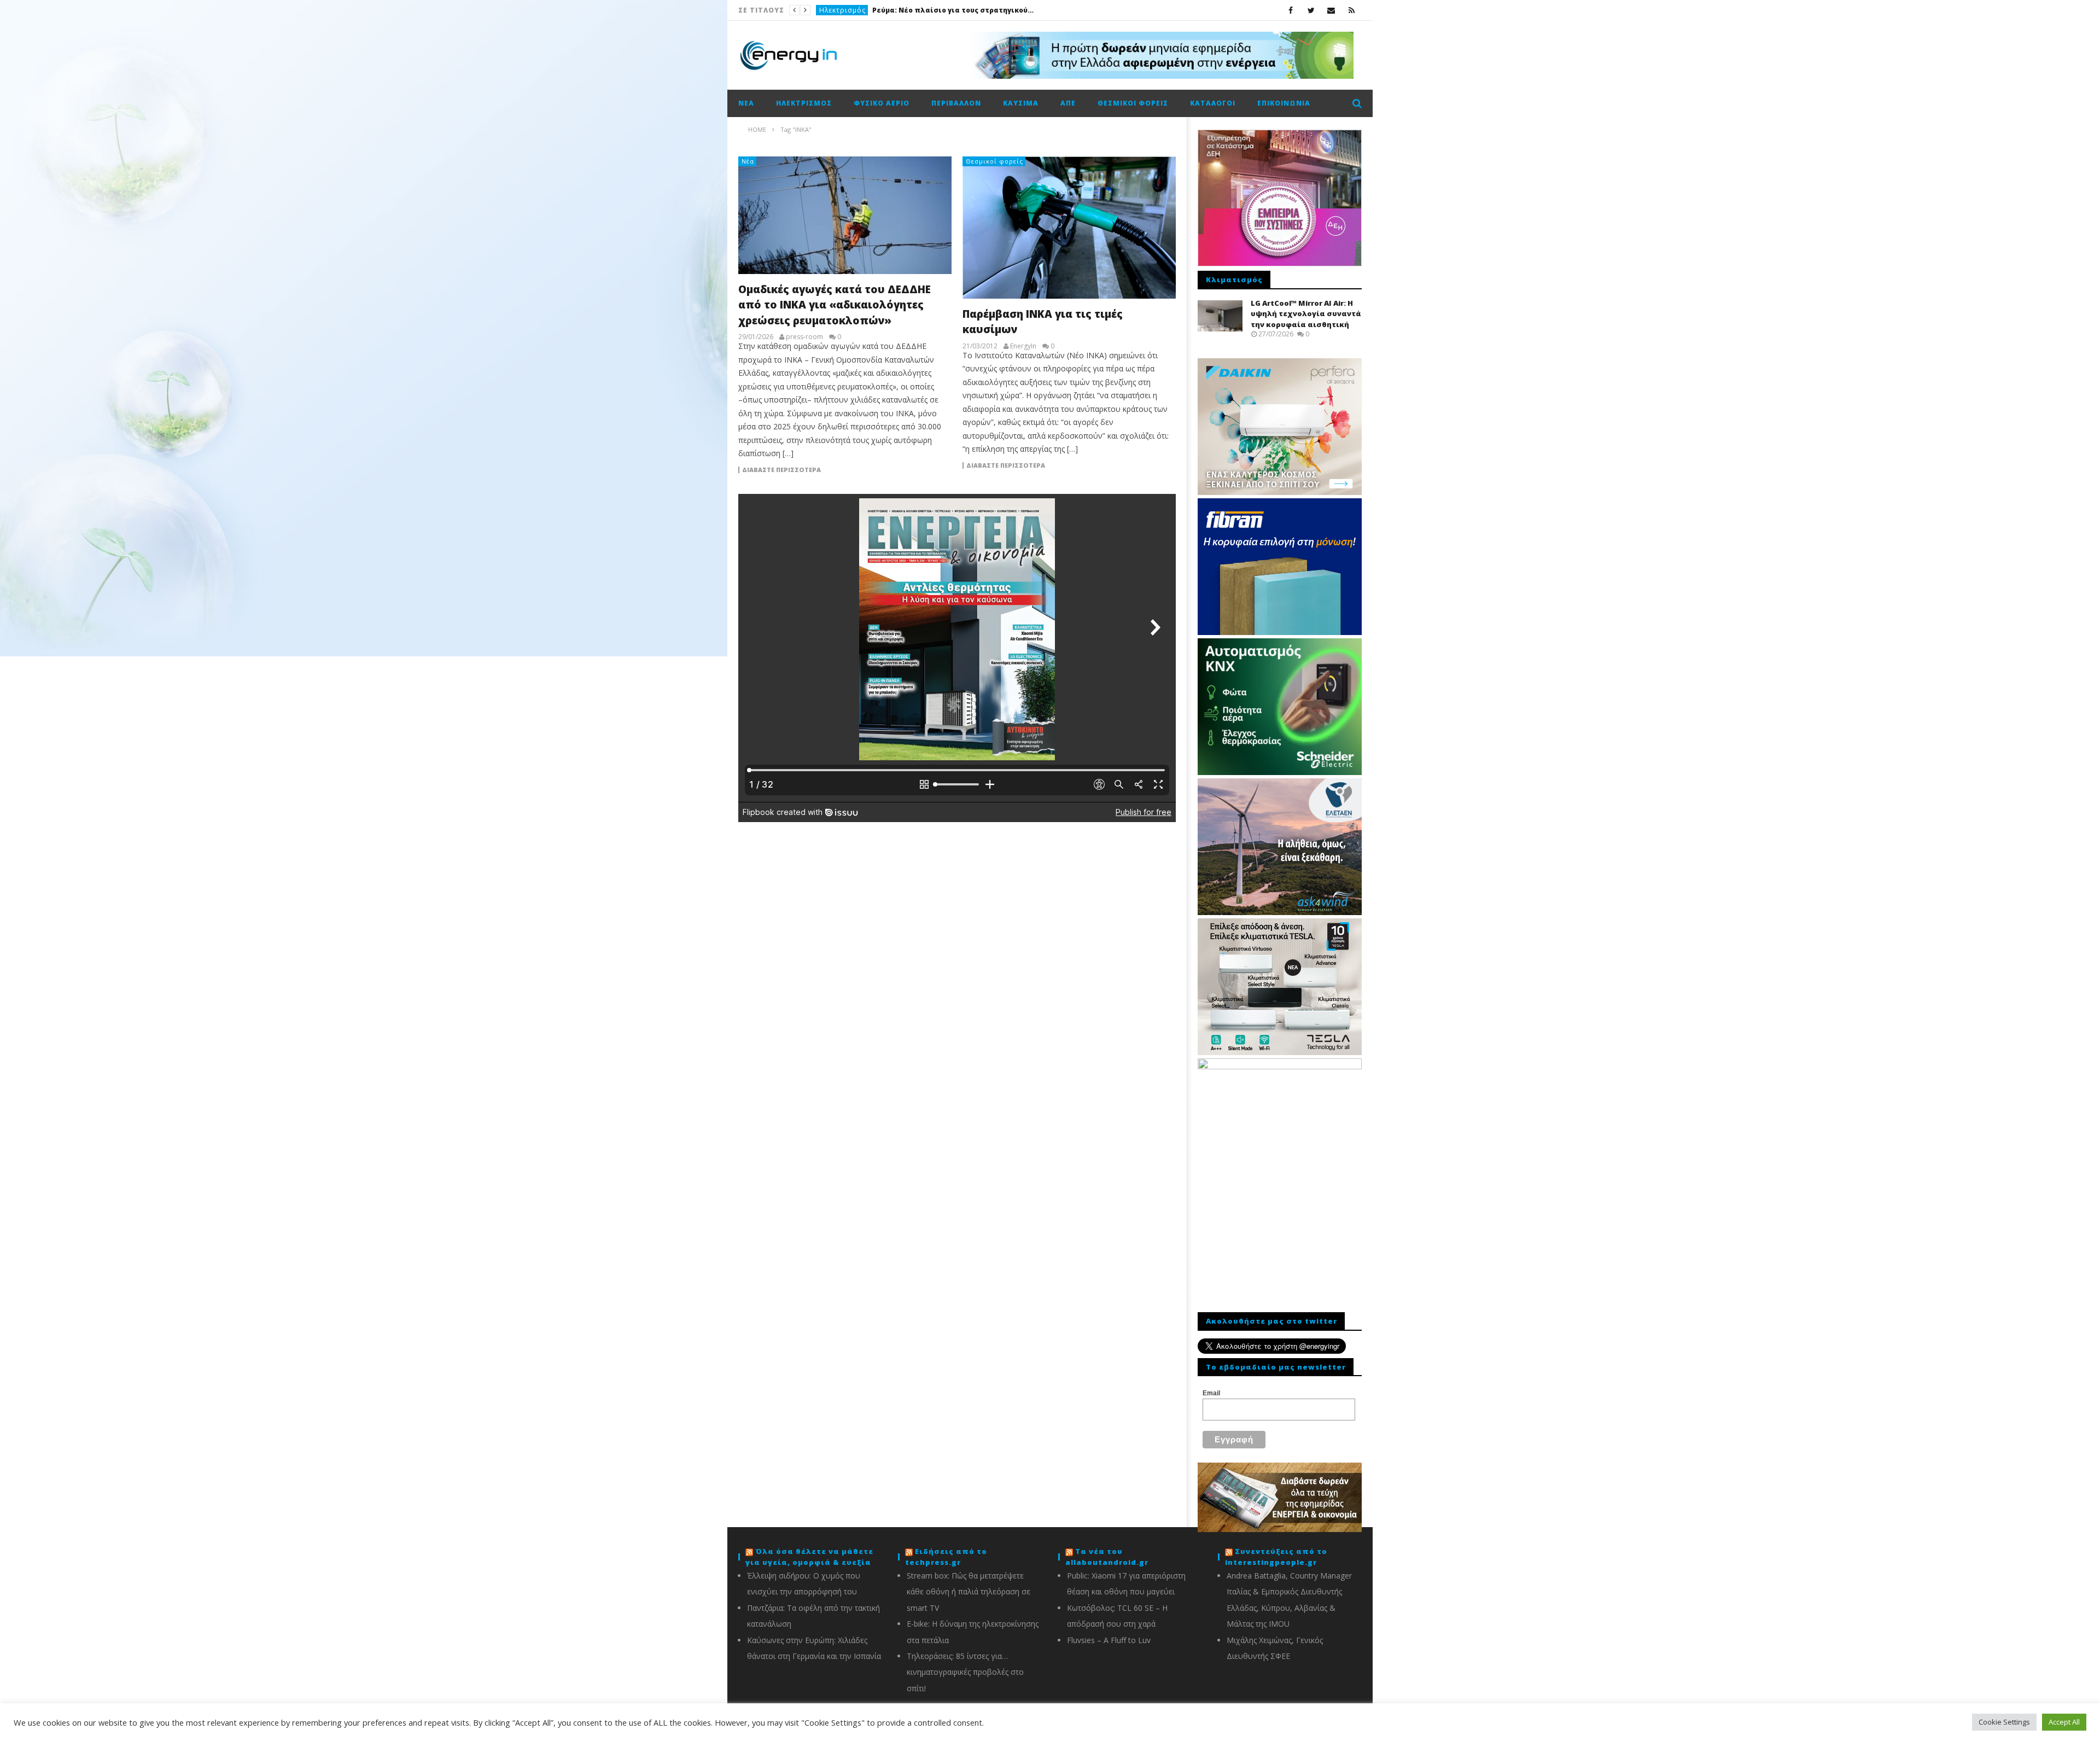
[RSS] (1352, 10)
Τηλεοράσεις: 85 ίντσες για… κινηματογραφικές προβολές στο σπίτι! (965, 1672)
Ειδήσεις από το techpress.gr (946, 1557)
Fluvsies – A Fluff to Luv (1109, 1640)
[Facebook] (1291, 10)
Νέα (826, 10)
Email (1211, 1393)
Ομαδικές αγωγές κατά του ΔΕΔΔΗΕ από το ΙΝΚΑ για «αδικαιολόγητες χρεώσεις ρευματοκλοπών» (835, 305)
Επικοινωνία (1284, 103)
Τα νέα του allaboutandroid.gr (1107, 1557)
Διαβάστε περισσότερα (781, 470)
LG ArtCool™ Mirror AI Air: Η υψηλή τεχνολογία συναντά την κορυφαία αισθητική (1306, 314)
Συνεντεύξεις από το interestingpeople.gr (1276, 1557)
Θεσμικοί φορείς (1133, 103)
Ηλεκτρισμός (804, 103)
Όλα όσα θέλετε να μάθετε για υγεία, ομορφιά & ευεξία (809, 1557)
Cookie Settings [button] (2004, 1722)
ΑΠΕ (1068, 103)
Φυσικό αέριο (882, 103)
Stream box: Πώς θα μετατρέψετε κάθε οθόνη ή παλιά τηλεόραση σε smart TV (969, 1592)
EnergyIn (1023, 346)
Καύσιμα (1021, 103)
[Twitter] (1311, 10)
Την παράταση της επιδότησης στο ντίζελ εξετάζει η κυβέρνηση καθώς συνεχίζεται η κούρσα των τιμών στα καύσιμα (922, 10)
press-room (804, 337)
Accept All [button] (2064, 1722)
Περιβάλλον (956, 103)
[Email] (1331, 10)
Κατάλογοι (1213, 103)
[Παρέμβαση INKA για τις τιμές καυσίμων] (1069, 228)
